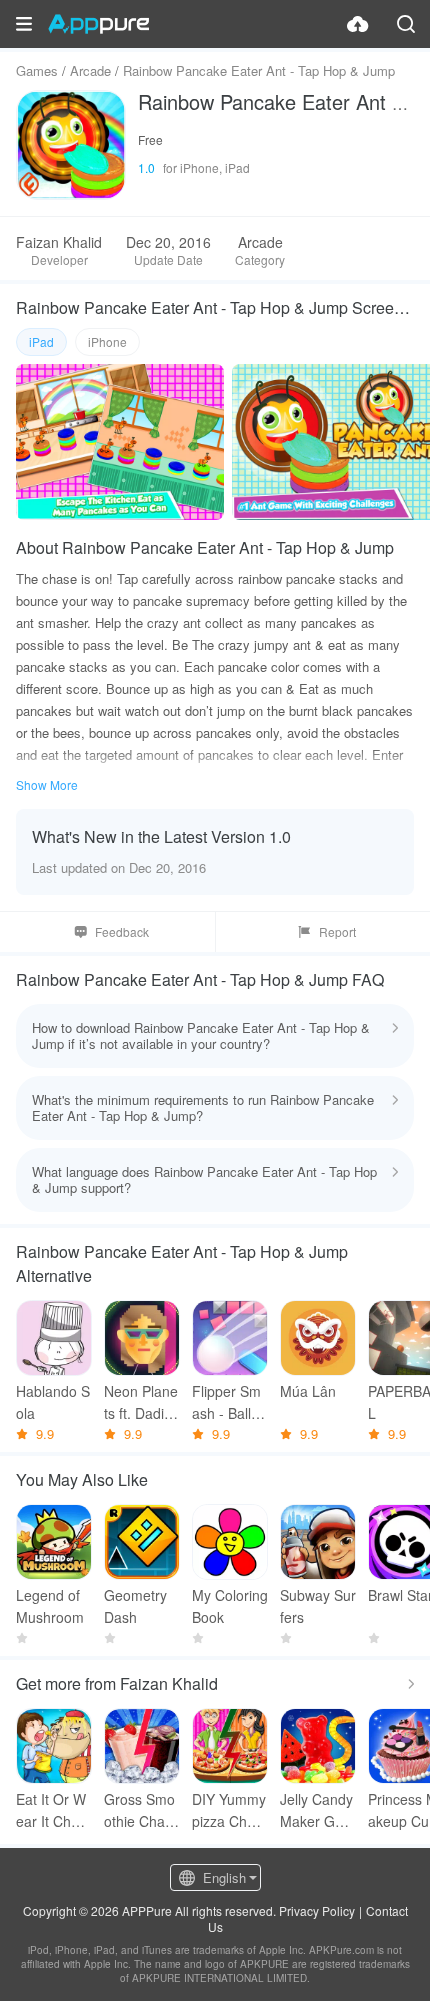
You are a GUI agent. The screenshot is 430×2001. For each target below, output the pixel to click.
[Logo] (98, 24)
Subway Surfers (318, 1606)
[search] (406, 24)
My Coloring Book (230, 1606)
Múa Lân (308, 1391)
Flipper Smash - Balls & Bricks (226, 1402)
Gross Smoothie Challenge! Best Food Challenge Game (142, 1810)
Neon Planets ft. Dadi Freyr (141, 1402)
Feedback (122, 931)
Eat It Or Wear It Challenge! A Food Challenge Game (54, 1810)
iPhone (107, 341)
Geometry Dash (135, 1606)
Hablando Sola (53, 1402)
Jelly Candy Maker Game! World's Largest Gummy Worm (317, 1810)
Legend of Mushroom (50, 1606)
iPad (41, 341)
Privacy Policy (317, 1910)
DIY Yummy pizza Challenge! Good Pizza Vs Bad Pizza (229, 1810)
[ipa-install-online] (358, 24)
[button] (24, 24)
